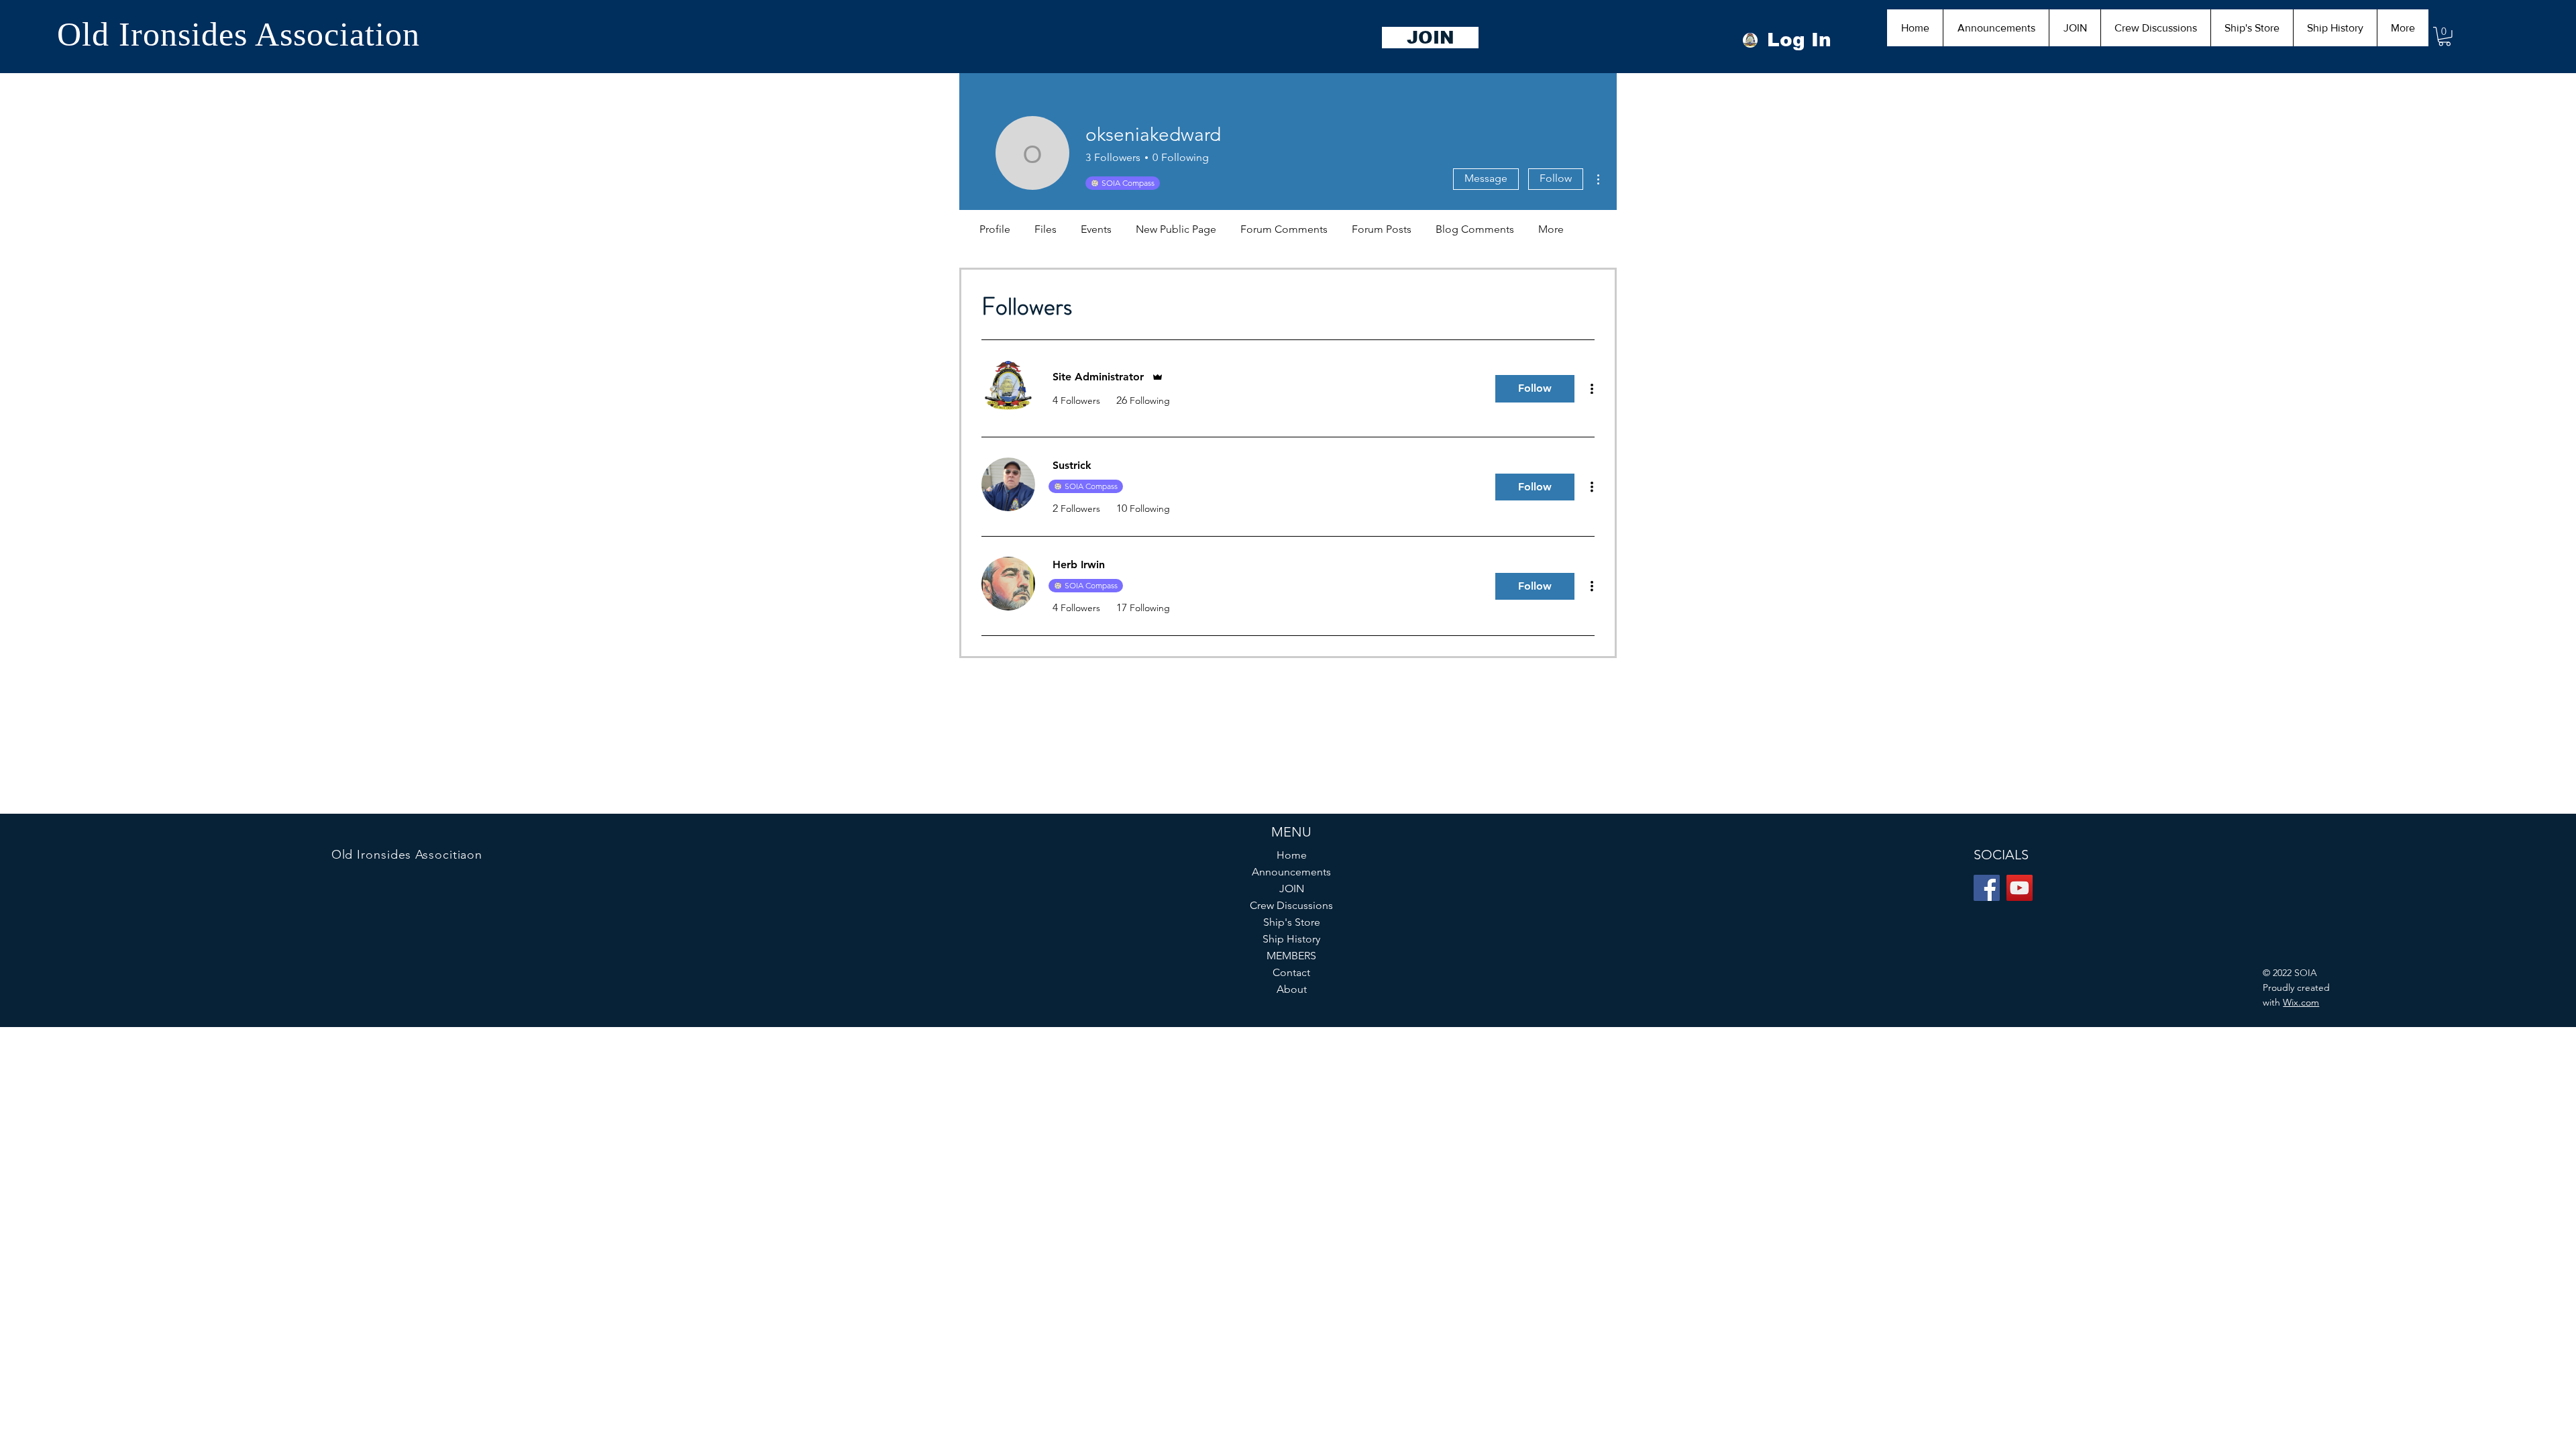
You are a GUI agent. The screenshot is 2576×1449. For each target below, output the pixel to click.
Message (1486, 178)
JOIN (1292, 889)
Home (1292, 855)
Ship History (1291, 939)
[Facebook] (1987, 888)
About (1292, 989)
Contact (1291, 972)
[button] (2445, 37)
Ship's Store (1292, 922)
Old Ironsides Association (238, 34)
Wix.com (2301, 1002)
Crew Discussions (1291, 905)
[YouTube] (2020, 888)
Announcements (1291, 872)
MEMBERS (1291, 956)
